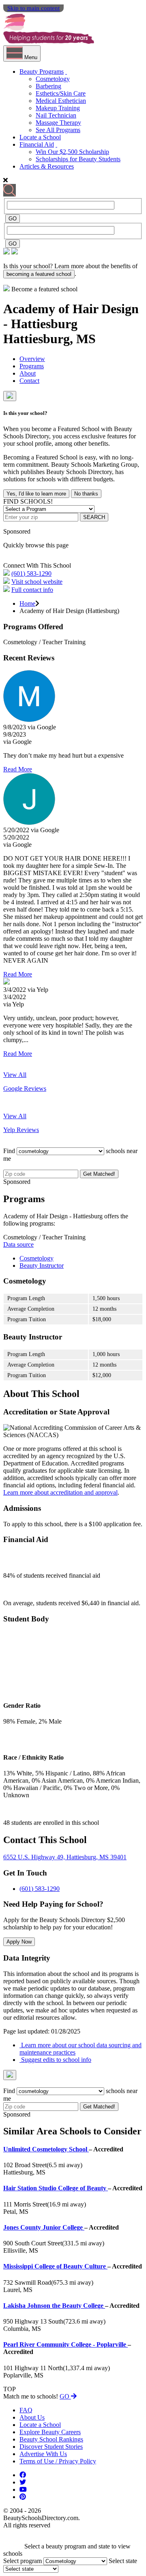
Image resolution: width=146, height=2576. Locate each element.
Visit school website (37, 582)
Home (27, 603)
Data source (18, 1244)
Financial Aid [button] (37, 144)
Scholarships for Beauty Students (78, 159)
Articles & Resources (47, 166)
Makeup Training (58, 108)
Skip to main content (33, 8)
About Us (32, 2417)
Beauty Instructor (42, 1266)
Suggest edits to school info (55, 2060)
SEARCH (94, 517)
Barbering (48, 86)
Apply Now (19, 1942)
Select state (123, 2561)
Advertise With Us (43, 2454)
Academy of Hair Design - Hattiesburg (71, 316)
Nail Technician (56, 115)
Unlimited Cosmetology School (46, 2149)
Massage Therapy (58, 123)
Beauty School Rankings (51, 2439)
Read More (18, 769)
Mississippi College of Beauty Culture (55, 2266)
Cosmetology (53, 79)
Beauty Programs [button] (42, 72)
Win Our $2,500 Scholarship (72, 152)
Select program (23, 2561)
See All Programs (58, 130)
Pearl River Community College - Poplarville (65, 2344)
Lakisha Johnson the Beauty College (54, 2306)
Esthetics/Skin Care (61, 93)
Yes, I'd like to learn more (36, 494)
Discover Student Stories (51, 2447)
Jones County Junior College (44, 2227)
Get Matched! (99, 1174)
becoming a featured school (39, 274)
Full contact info (32, 590)
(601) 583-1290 (31, 574)
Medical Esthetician (61, 101)
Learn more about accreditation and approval (60, 1492)
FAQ (26, 2410)
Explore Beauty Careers (50, 2432)
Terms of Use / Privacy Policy (58, 2461)
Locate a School (40, 137)
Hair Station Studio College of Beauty (56, 2188)
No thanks (86, 494)
